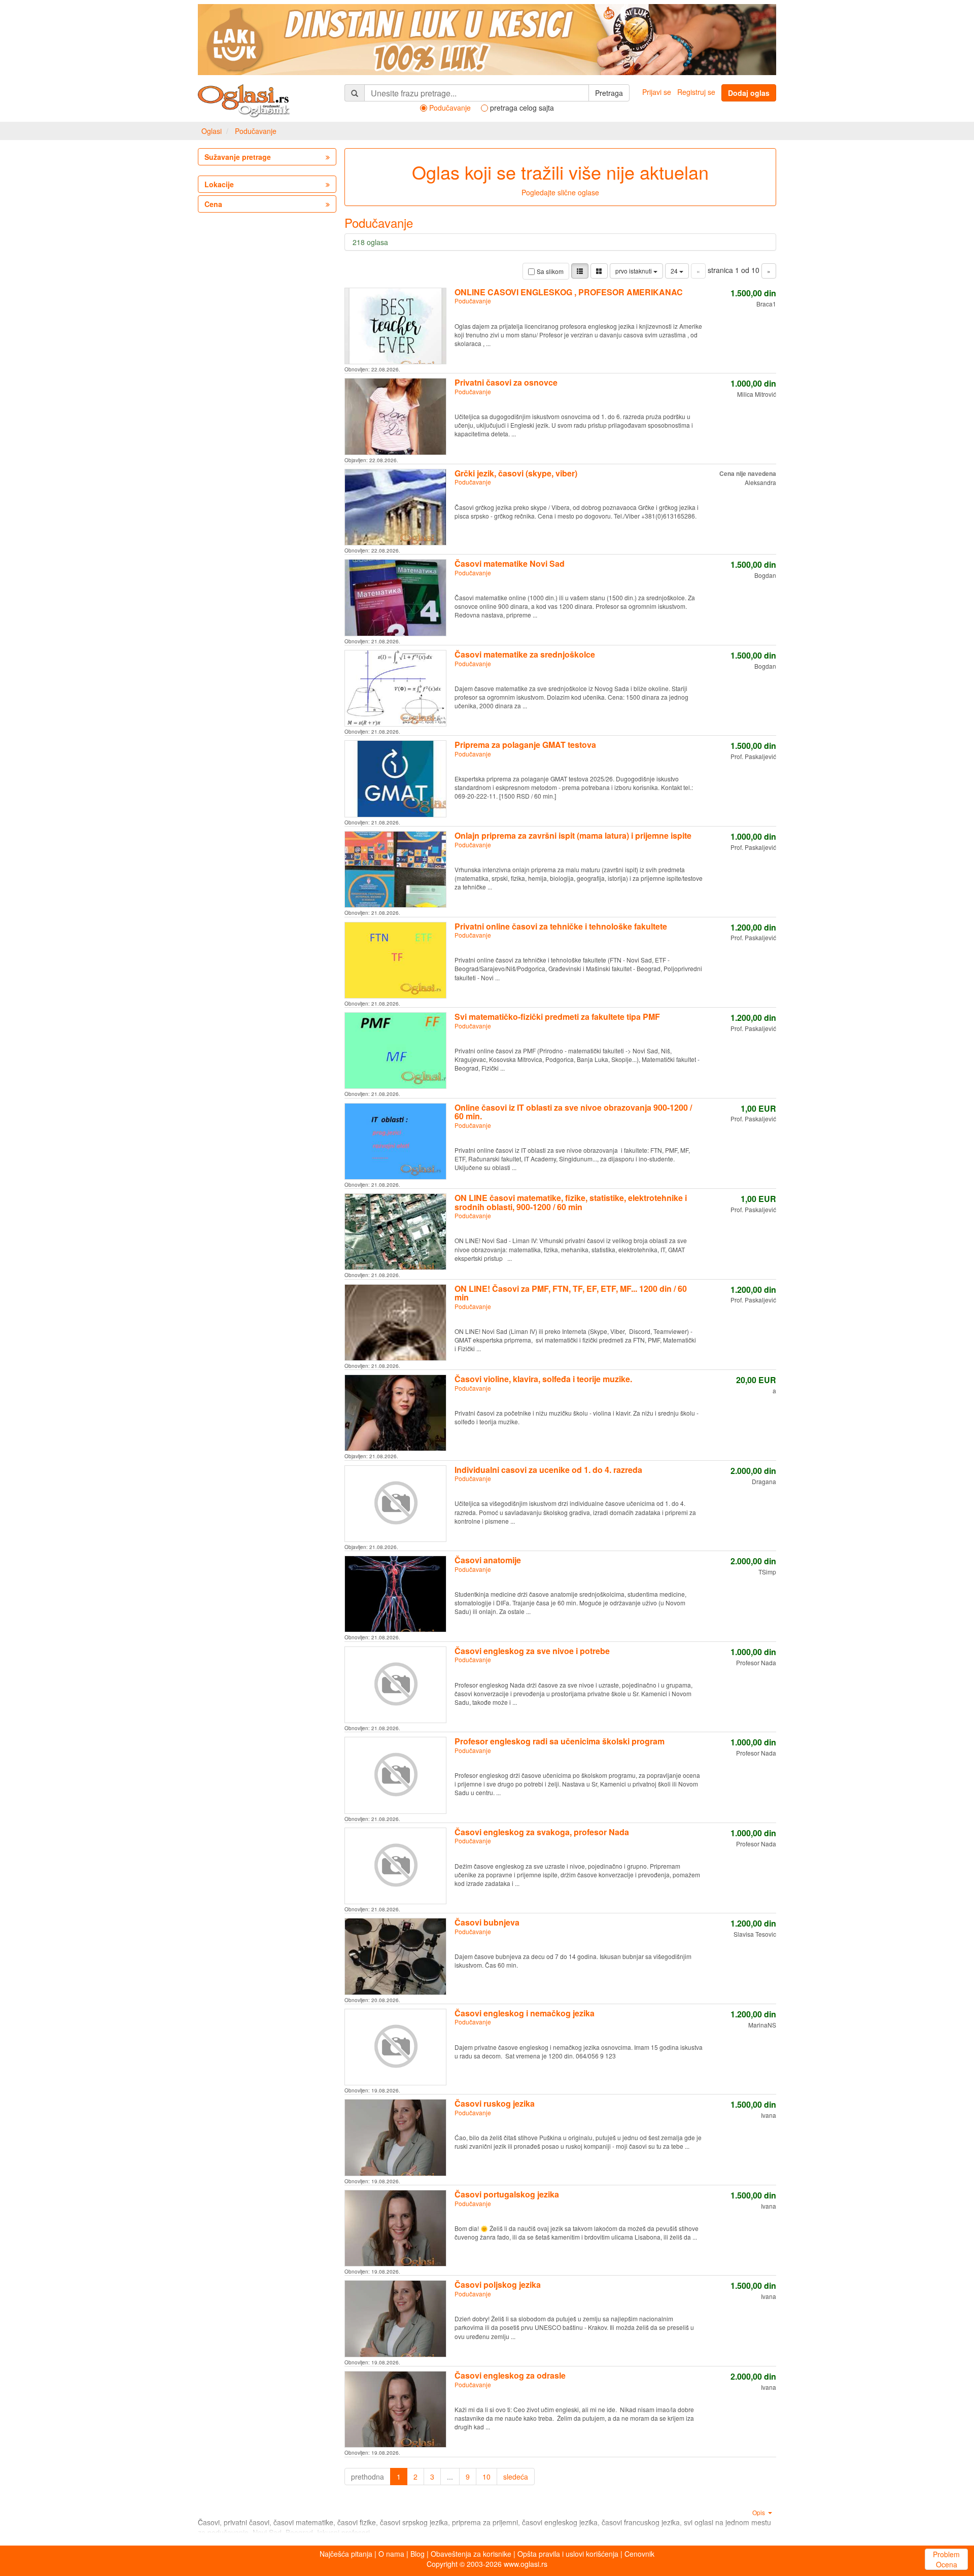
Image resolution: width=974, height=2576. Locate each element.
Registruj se (696, 92)
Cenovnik (639, 2554)
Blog (418, 2554)
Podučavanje (256, 131)
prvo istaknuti (634, 271)
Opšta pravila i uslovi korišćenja (568, 2554)
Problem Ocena (946, 2559)
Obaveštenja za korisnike (471, 2554)
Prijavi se (657, 92)
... (450, 2477)
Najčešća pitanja (346, 2554)
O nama (391, 2554)
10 (486, 2477)
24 (675, 271)
